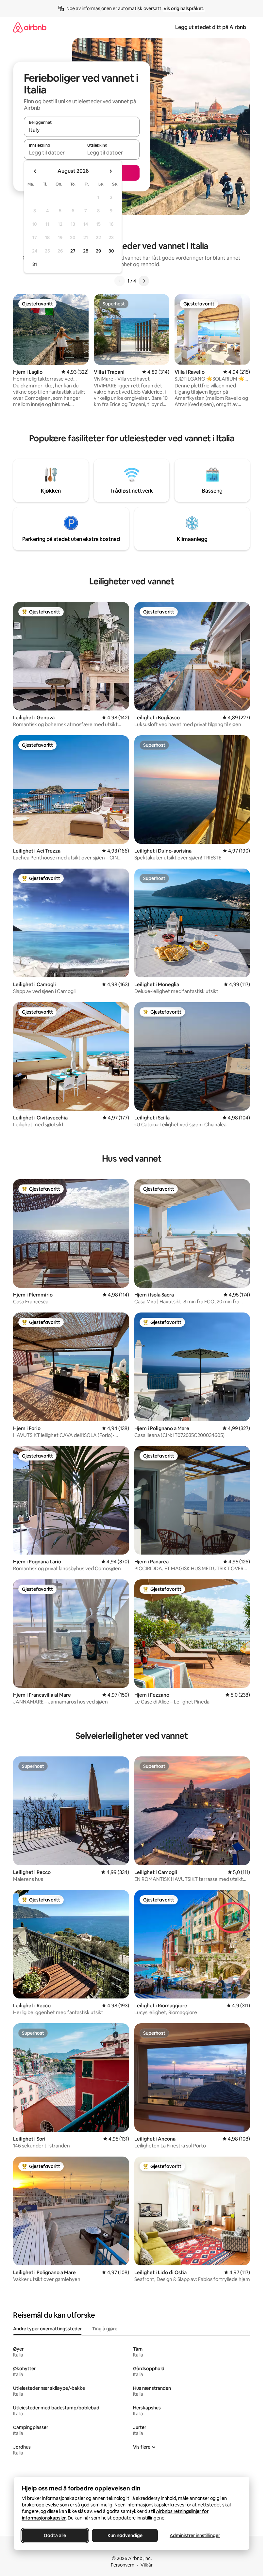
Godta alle (55, 2535)
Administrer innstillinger (195, 2535)
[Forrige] (120, 281)
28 (86, 251)
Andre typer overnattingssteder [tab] (47, 2329)
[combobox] (82, 130)
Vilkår (147, 2565)
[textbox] (53, 153)
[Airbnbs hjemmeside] (30, 27)
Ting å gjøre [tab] (105, 2329)
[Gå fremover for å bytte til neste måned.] (110, 171)
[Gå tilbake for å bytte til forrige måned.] (35, 171)
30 (111, 251)
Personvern (123, 2565)
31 (35, 264)
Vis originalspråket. (184, 8)
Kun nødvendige (125, 2535)
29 (98, 251)
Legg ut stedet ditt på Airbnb (211, 27)
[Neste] (144, 281)
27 (73, 251)
